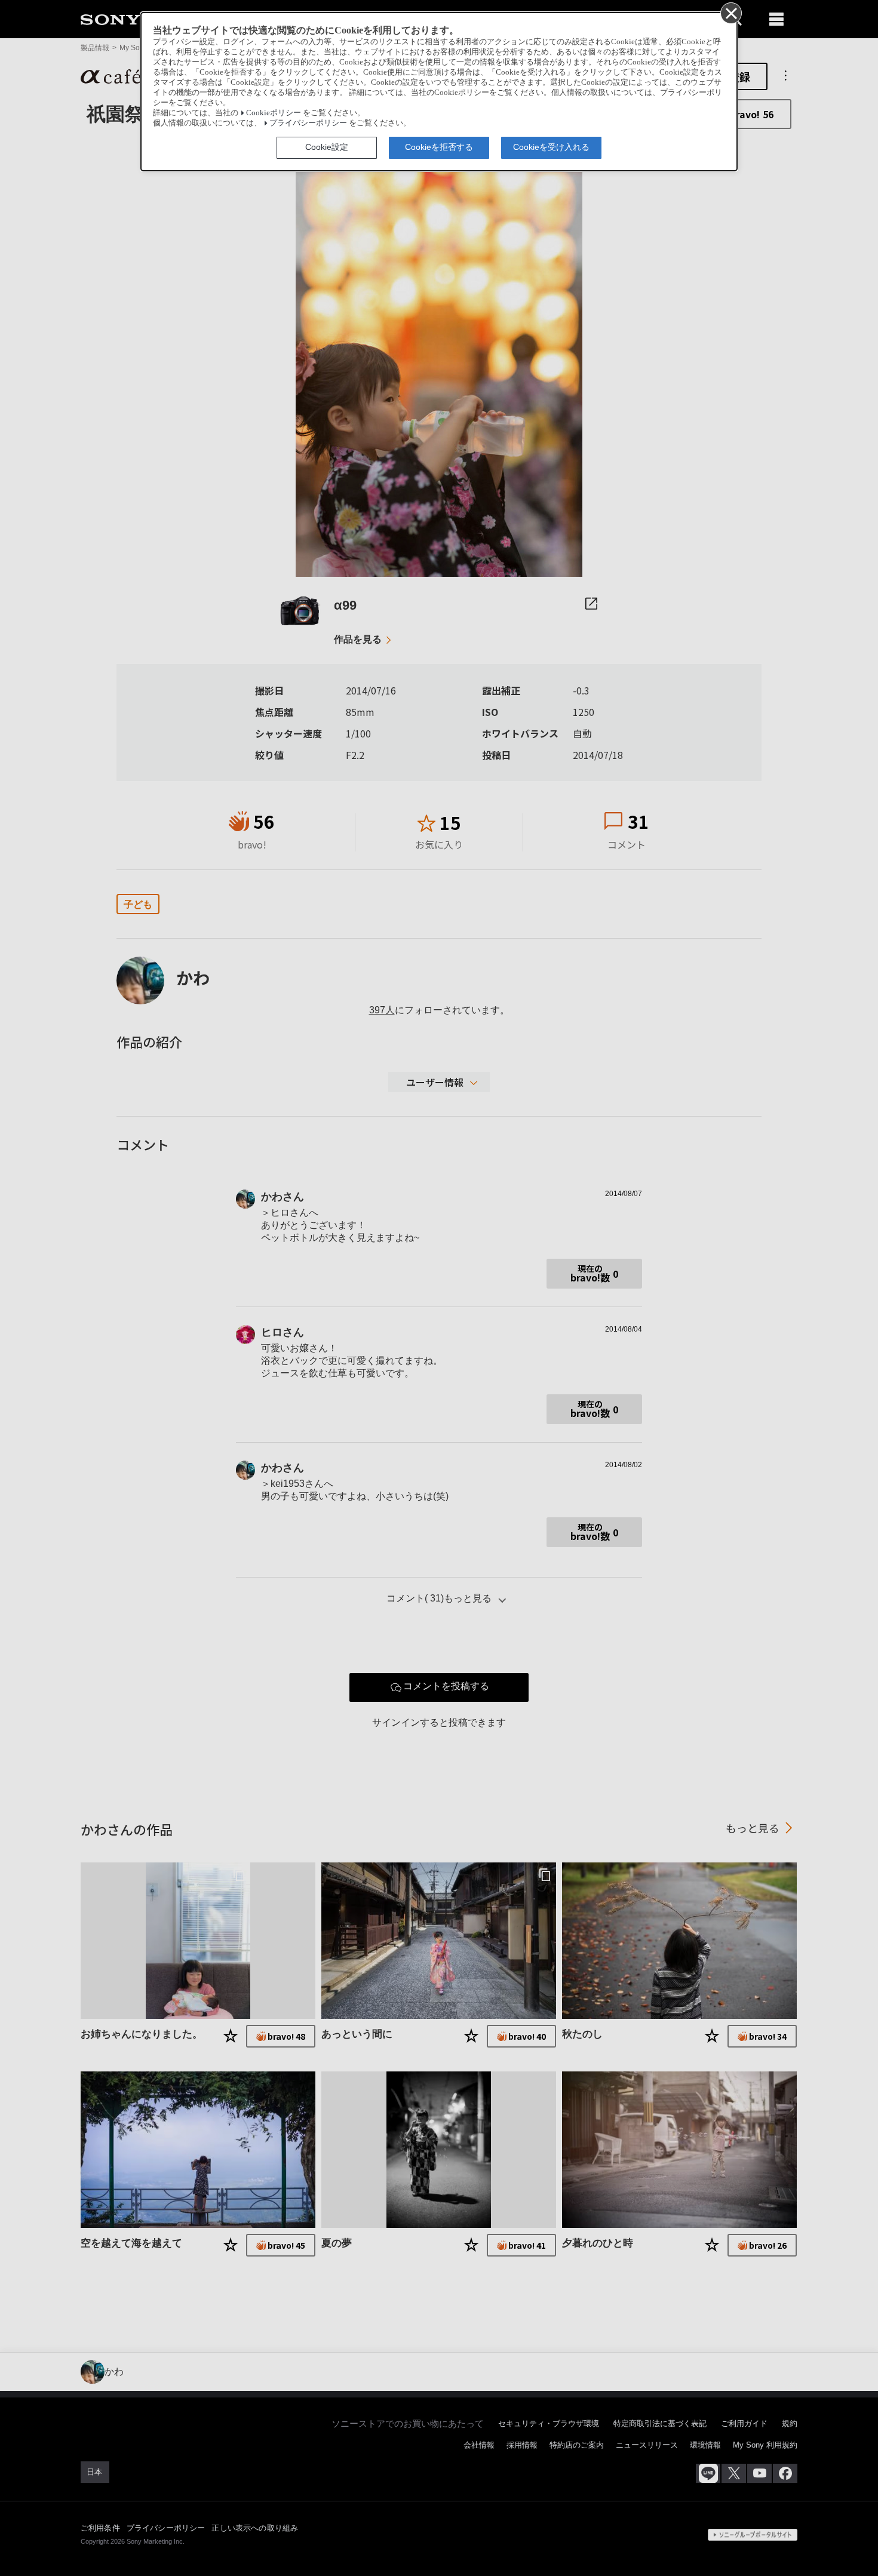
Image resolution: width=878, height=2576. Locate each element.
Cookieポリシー (274, 113)
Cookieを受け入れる (551, 147)
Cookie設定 (327, 147)
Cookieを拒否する (439, 147)
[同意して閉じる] (730, 13)
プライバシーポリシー (308, 123)
